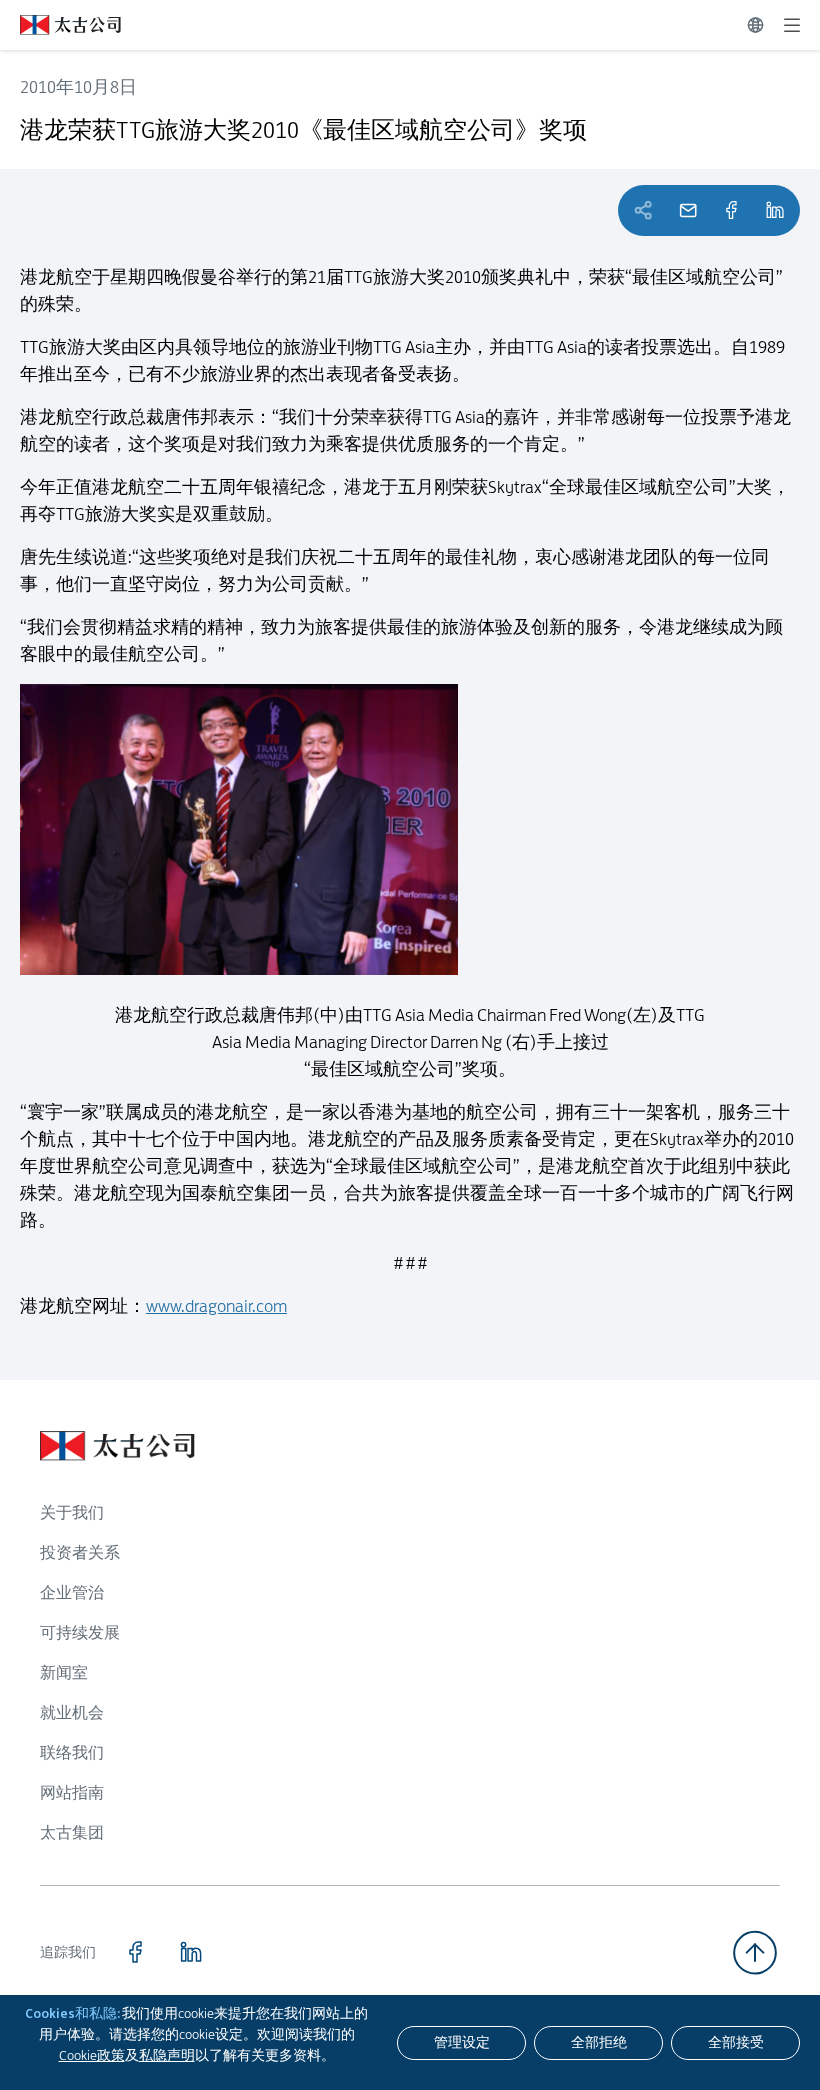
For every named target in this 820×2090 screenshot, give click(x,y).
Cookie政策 (92, 2055)
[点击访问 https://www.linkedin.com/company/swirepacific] (191, 1952)
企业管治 (72, 1592)
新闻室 (64, 1672)
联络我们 (72, 1752)
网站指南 (72, 1792)
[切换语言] (755, 25)
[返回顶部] (755, 1952)
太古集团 (72, 1832)
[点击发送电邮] (688, 210)
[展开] (792, 25)
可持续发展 (80, 1632)
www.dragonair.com (216, 1306)
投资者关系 (80, 1552)
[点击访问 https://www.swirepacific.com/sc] (60, 25)
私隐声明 (167, 2055)
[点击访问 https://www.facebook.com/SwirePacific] (135, 1952)
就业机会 (72, 1712)
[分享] (731, 210)
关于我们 (72, 1512)
